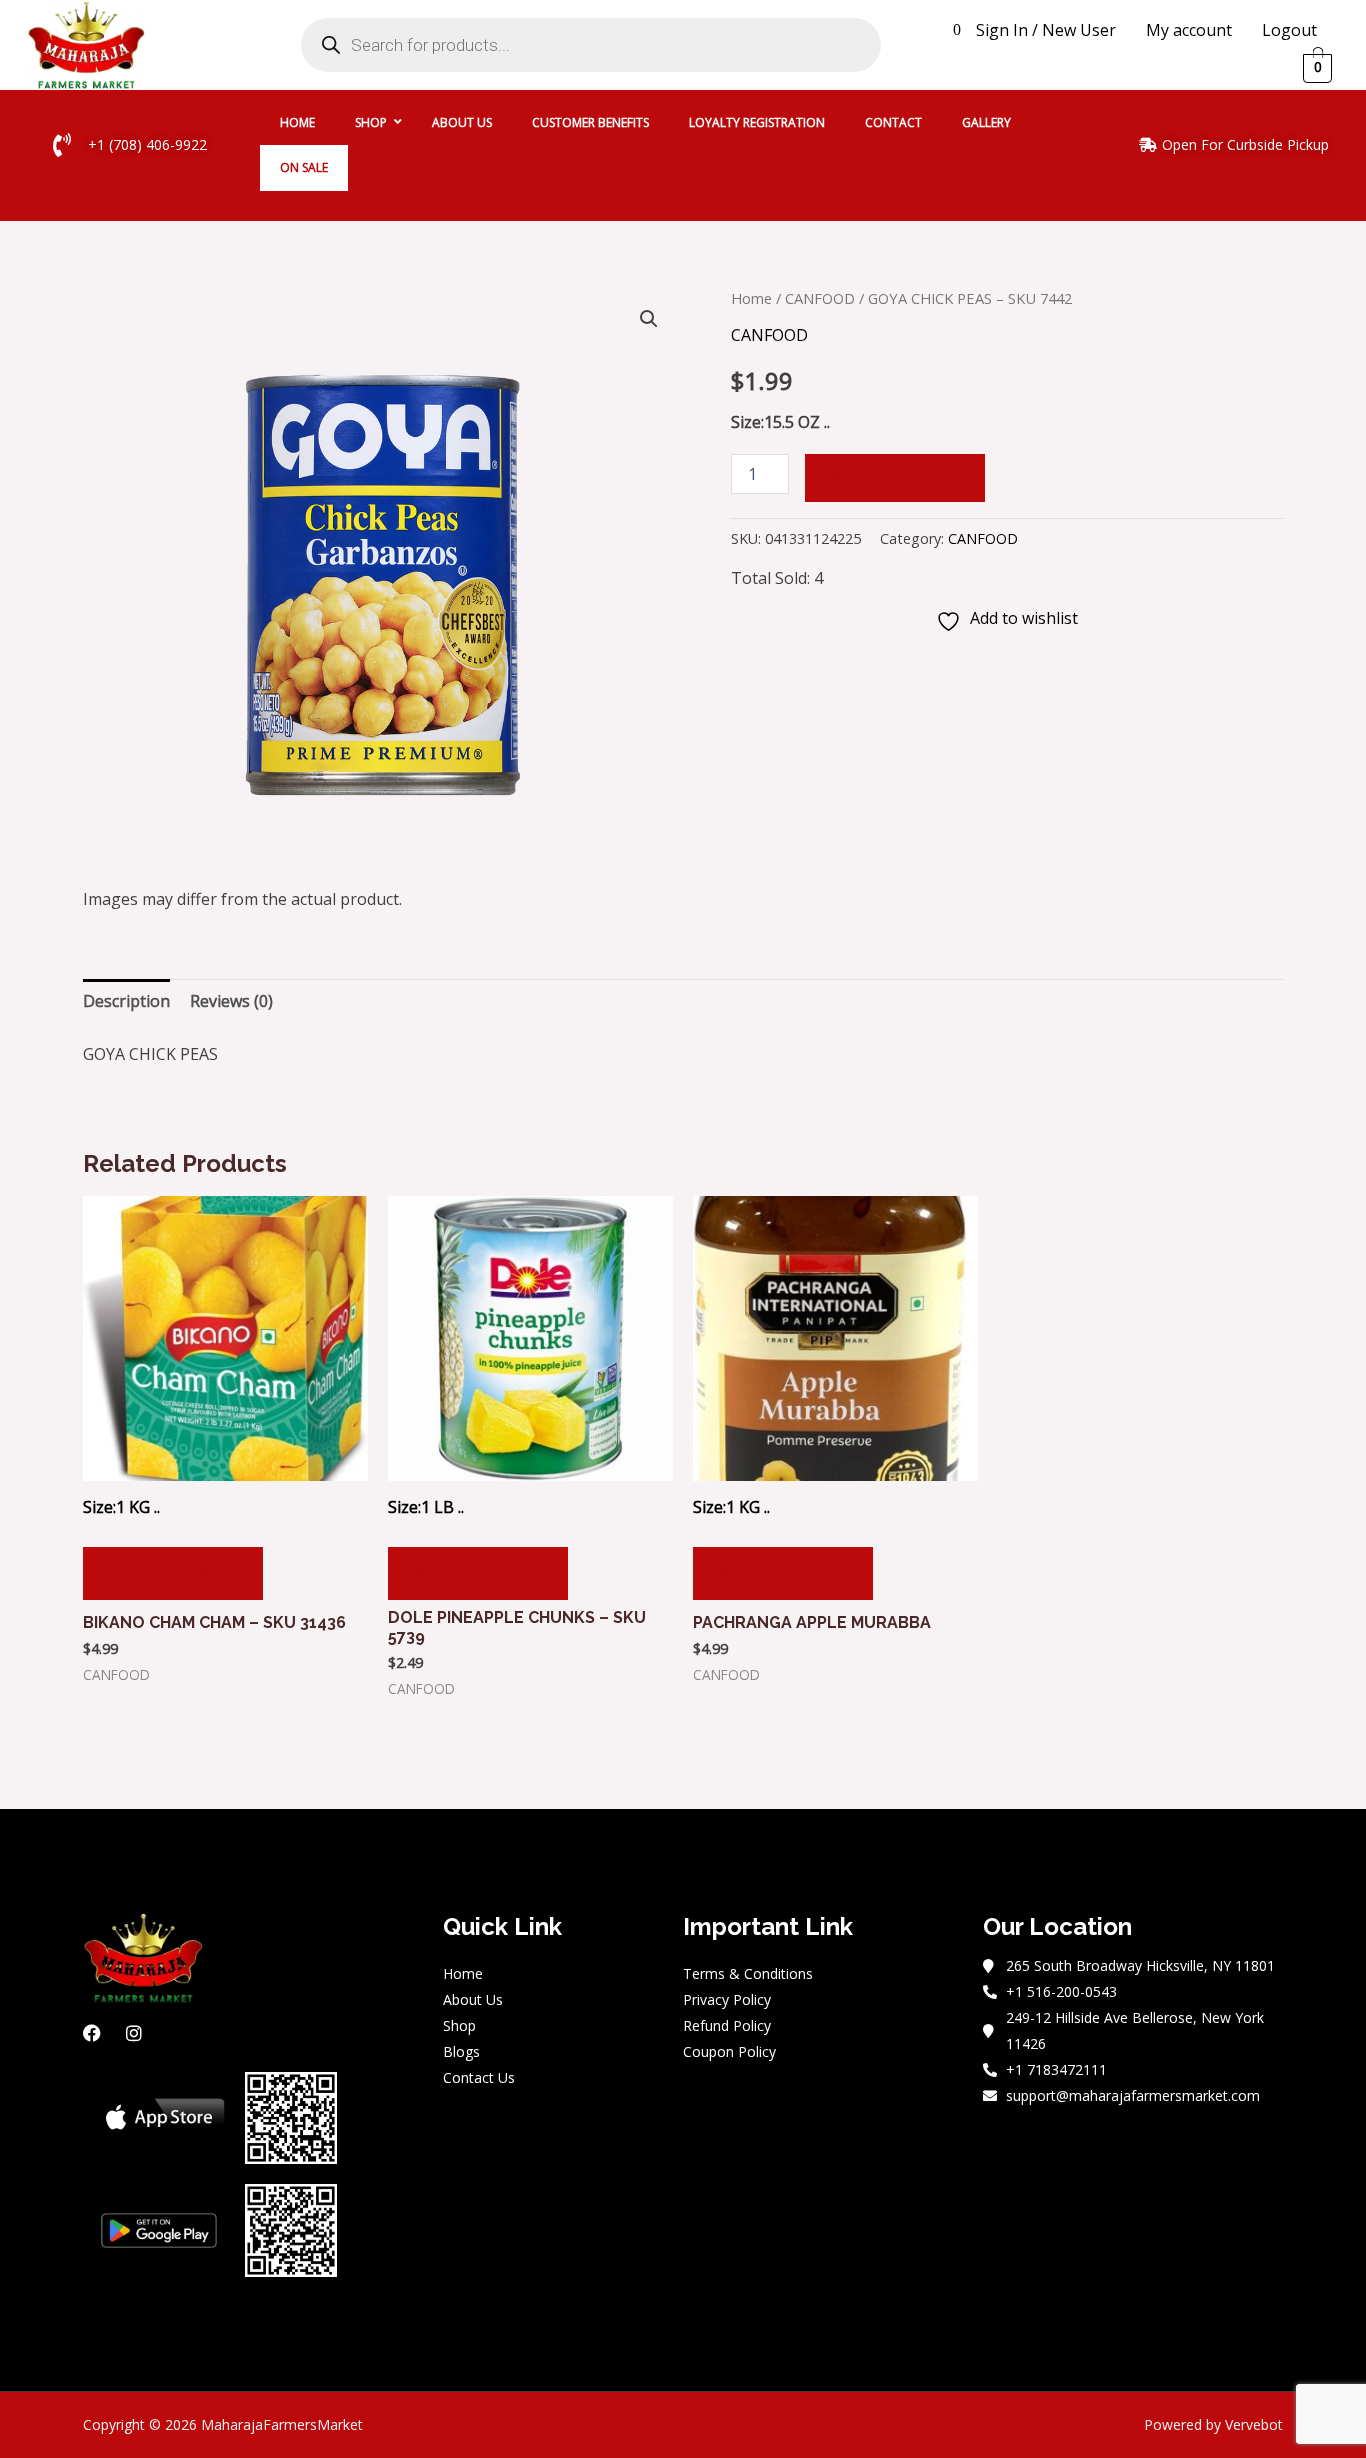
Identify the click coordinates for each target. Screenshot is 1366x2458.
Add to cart (895, 478)
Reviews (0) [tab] (231, 1001)
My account (1189, 30)
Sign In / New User (1046, 30)
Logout (1289, 30)
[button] (649, 319)
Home (751, 298)
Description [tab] (126, 1001)
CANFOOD (820, 298)
